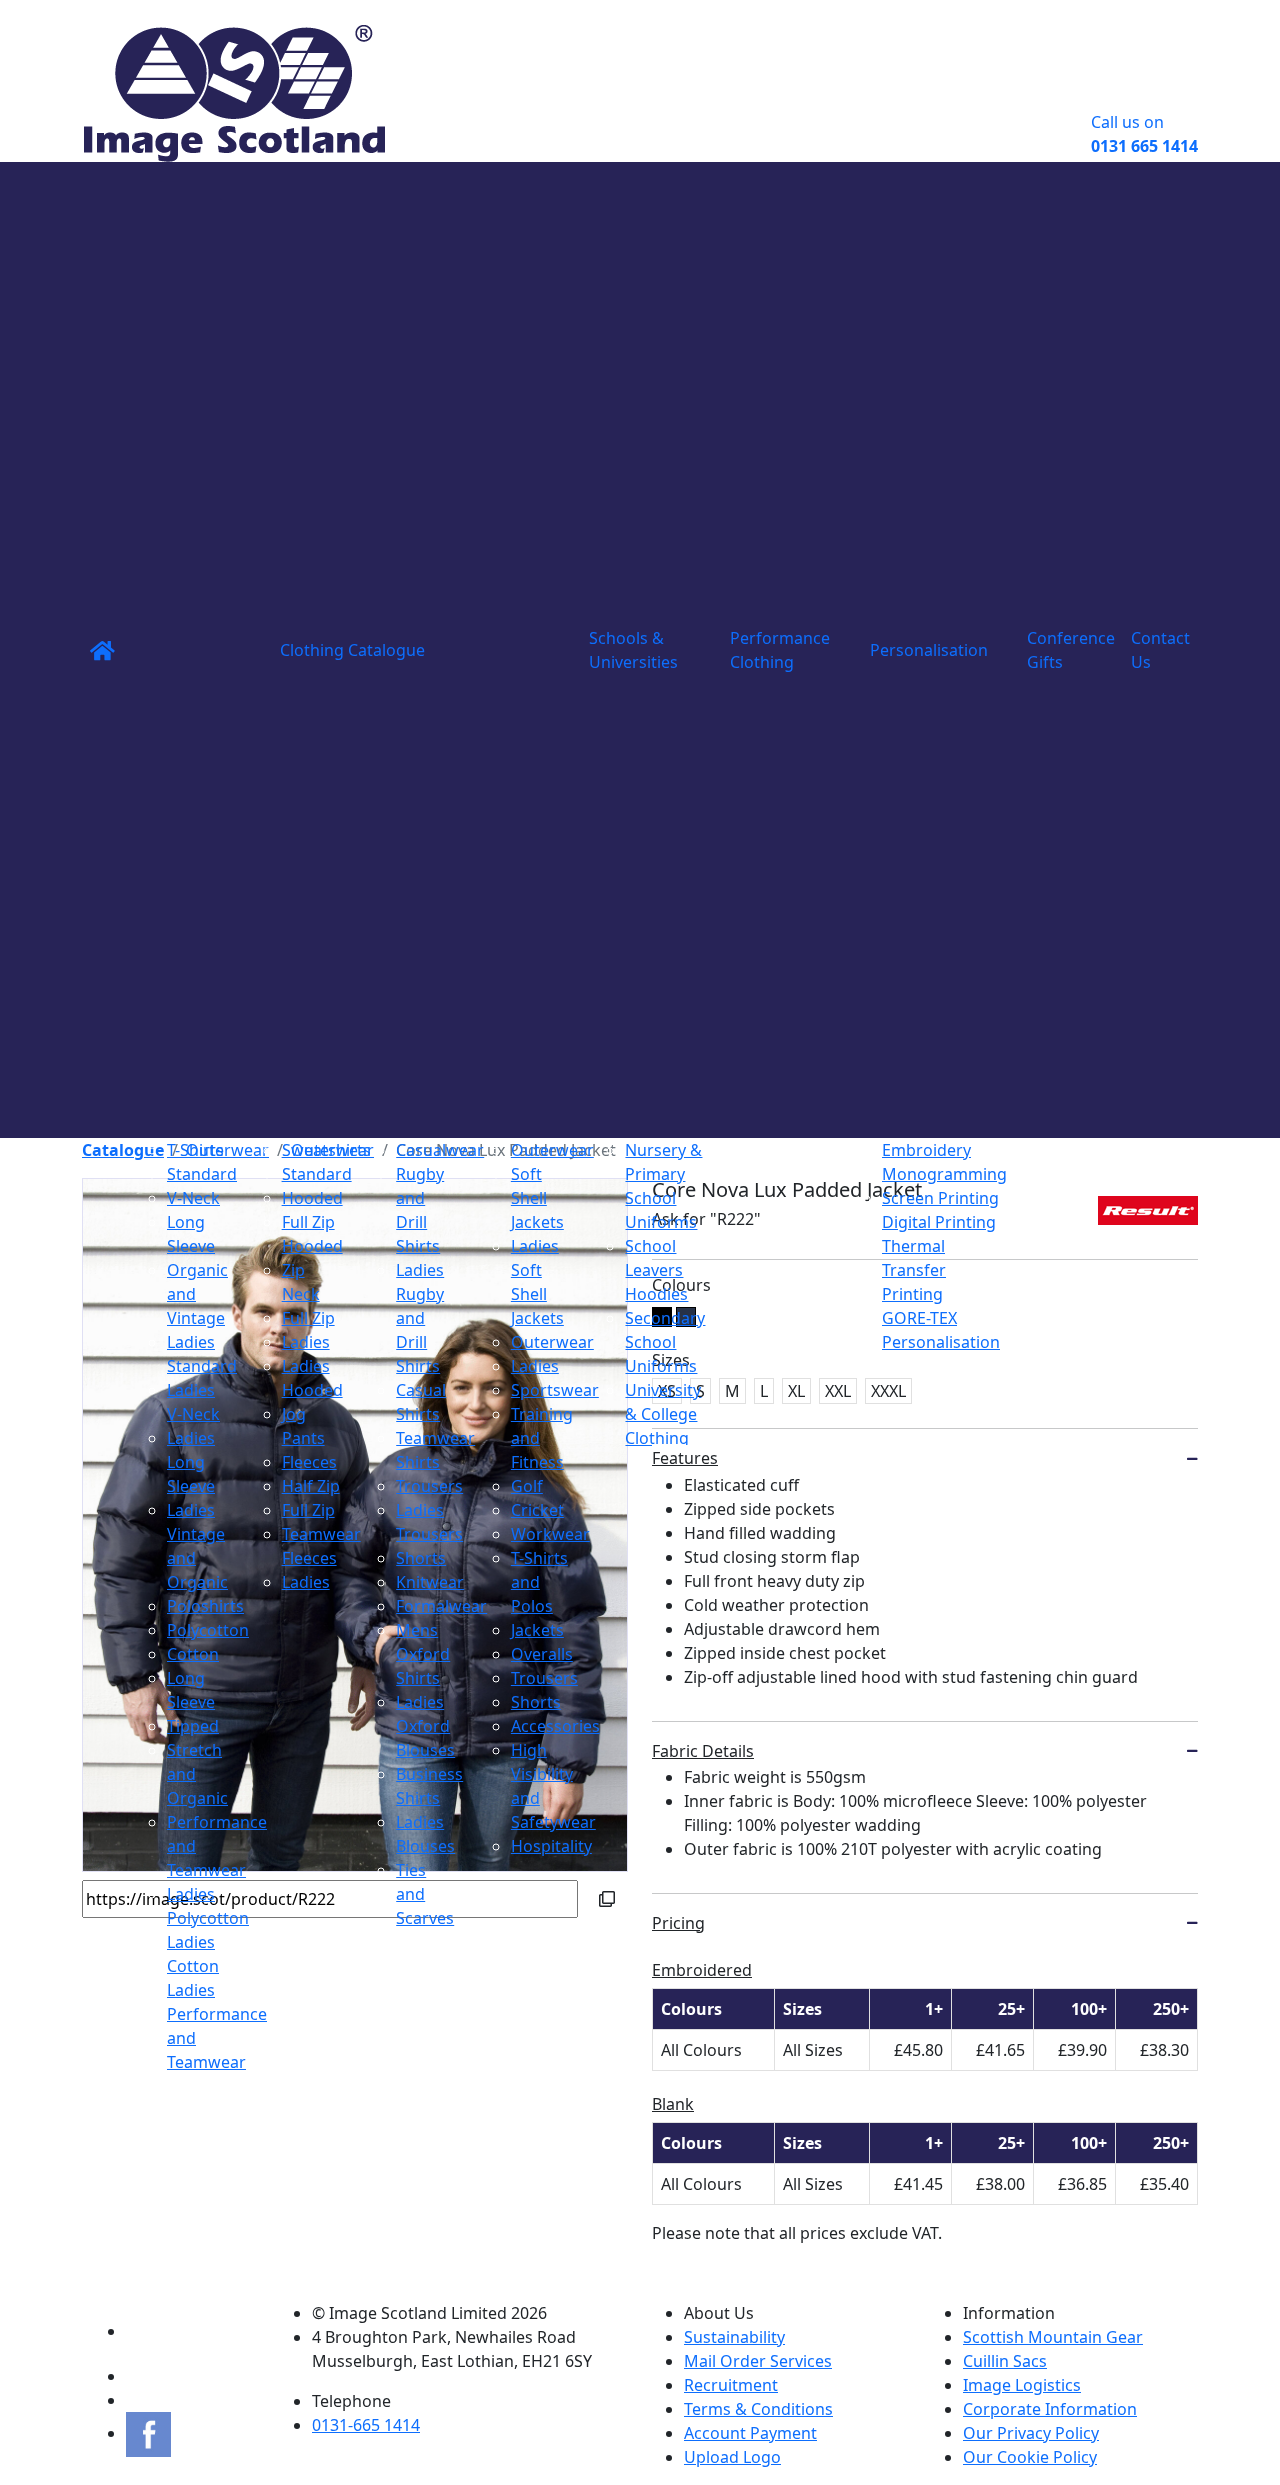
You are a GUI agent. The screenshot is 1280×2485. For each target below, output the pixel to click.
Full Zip (308, 1318)
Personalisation (929, 650)
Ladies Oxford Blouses (425, 1726)
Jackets (537, 1630)
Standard (202, 1174)
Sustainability (734, 2337)
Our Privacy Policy (1031, 2433)
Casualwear (440, 1150)
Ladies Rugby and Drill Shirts (420, 1318)
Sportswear (555, 1390)
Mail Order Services (758, 2361)
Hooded (312, 1198)
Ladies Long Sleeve (191, 1462)
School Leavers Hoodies (656, 1270)
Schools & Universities (633, 650)
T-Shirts (195, 1150)
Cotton (193, 1654)
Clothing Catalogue (352, 650)
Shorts (421, 1558)
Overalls (542, 1654)
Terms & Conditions (758, 2409)
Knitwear (430, 1582)
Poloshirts (205, 1606)
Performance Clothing (780, 650)
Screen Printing (940, 1198)
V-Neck (193, 1198)
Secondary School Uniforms (665, 1342)
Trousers (429, 1486)
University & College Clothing (663, 1414)
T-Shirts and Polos (539, 1582)
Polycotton (208, 1630)
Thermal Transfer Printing (914, 1270)
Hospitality (551, 1846)
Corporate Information (1050, 2409)
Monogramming (944, 1174)
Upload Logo (732, 2457)
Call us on (1144, 134)
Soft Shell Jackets (537, 1198)
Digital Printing (939, 1222)
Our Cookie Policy (1030, 2457)
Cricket (537, 1510)
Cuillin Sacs (1005, 2361)
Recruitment (731, 2385)
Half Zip (311, 1486)
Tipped (193, 1726)
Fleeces (309, 1462)
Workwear (550, 1534)
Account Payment (750, 2433)
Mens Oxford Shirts (423, 1654)
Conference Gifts (1071, 650)
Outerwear (552, 1150)
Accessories (555, 1726)
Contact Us (1160, 650)
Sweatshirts (326, 1150)
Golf (527, 1486)
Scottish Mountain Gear (1053, 2337)
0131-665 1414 (366, 2425)
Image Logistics (1022, 2385)
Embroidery (926, 1150)
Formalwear (441, 1606)
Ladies (306, 1342)
